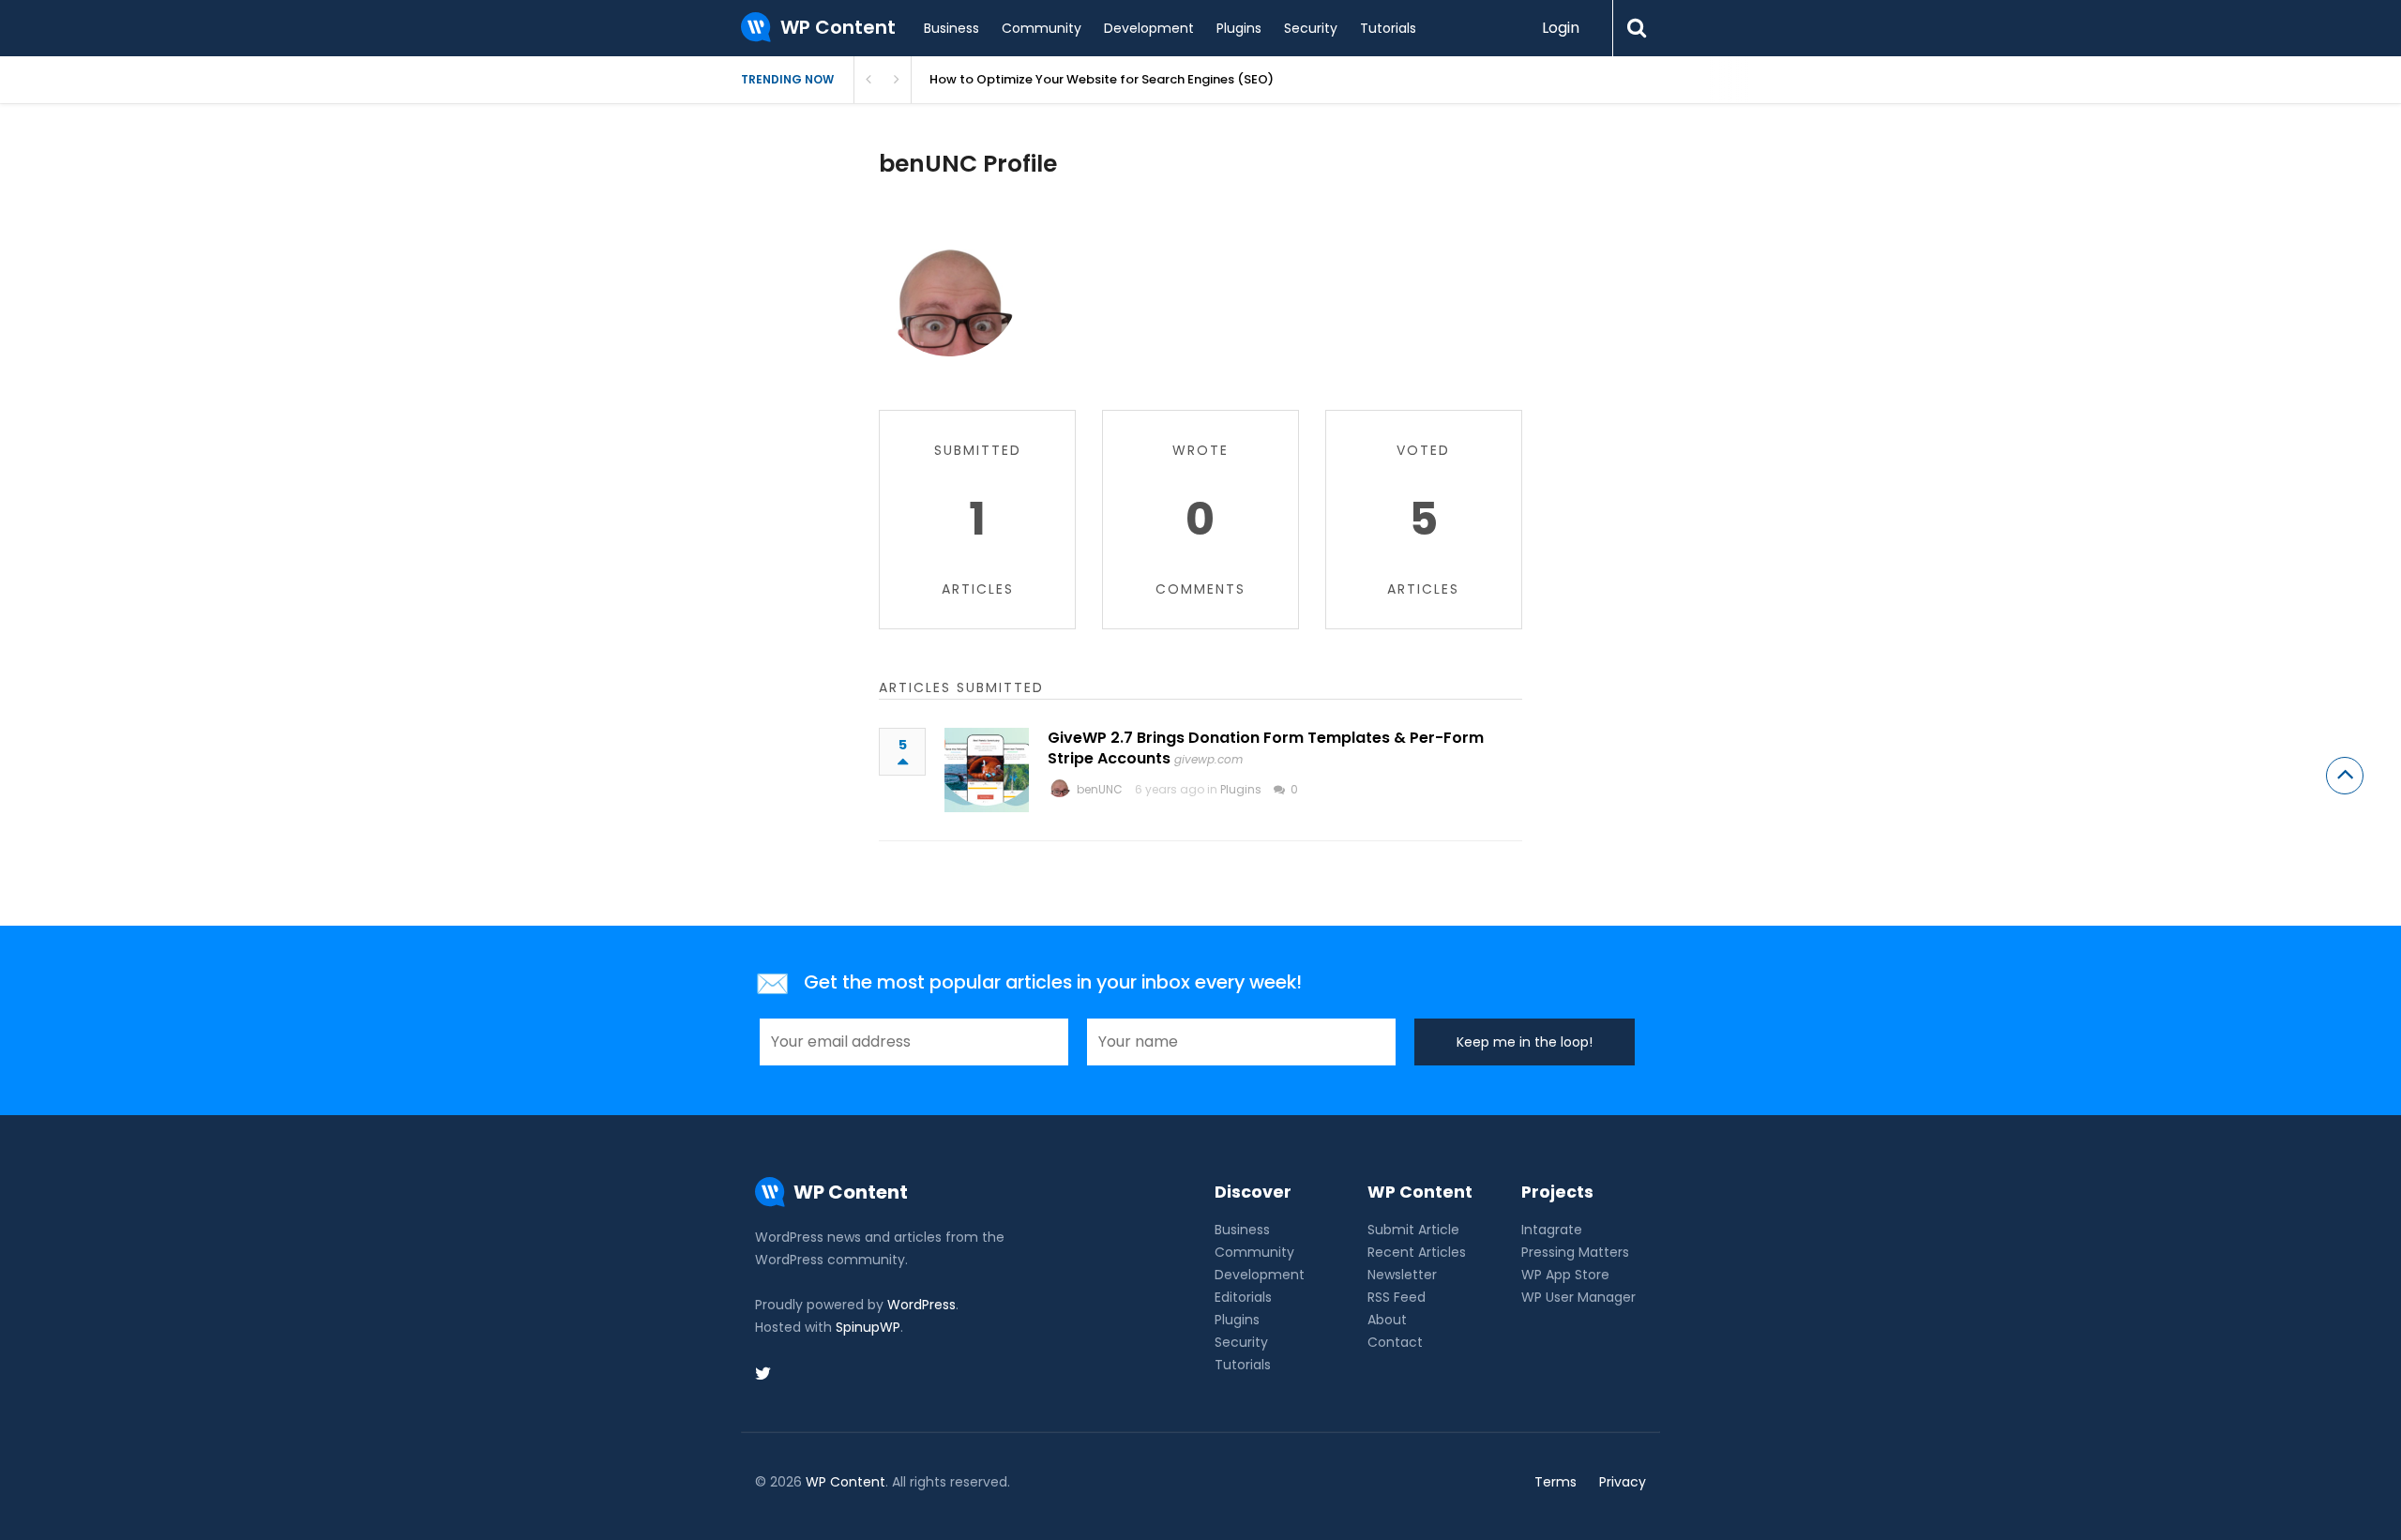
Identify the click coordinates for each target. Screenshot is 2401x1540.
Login (1561, 28)
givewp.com (1208, 759)
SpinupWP (868, 1327)
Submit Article (1413, 1230)
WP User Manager (1578, 1297)
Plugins (1239, 28)
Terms (1555, 1482)
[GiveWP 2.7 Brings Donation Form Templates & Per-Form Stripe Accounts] (987, 770)
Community (1042, 28)
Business (951, 28)
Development (1149, 28)
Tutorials (1388, 28)
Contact (1395, 1342)
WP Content (846, 1482)
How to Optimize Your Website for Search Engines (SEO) (1102, 79)
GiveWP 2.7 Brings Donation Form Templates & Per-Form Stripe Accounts (1266, 748)
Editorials (1243, 1297)
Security (1311, 28)
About (1387, 1320)
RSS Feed (1397, 1297)
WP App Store (1565, 1275)
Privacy (1623, 1482)
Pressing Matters (1575, 1252)
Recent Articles (1417, 1252)
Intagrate (1552, 1230)
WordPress (921, 1305)
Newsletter (1402, 1275)
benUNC (1100, 789)
